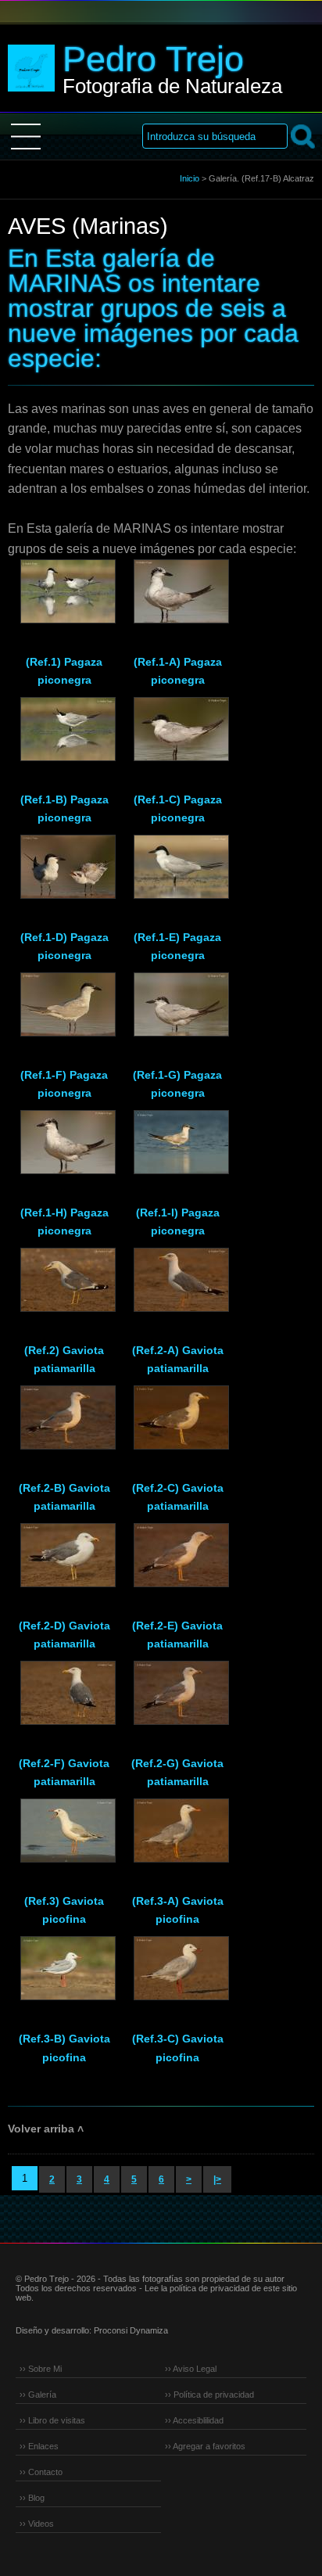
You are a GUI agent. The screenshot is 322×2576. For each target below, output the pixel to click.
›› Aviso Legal (191, 2369)
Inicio (190, 178)
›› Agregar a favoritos (205, 2446)
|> (217, 2179)
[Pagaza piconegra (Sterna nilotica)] (64, 598)
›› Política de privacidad (209, 2395)
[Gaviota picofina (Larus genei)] (64, 1838)
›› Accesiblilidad (194, 2420)
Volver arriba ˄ (46, 2129)
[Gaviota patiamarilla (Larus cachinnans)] (64, 1287)
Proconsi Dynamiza (131, 2330)
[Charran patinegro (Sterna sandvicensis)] (177, 598)
